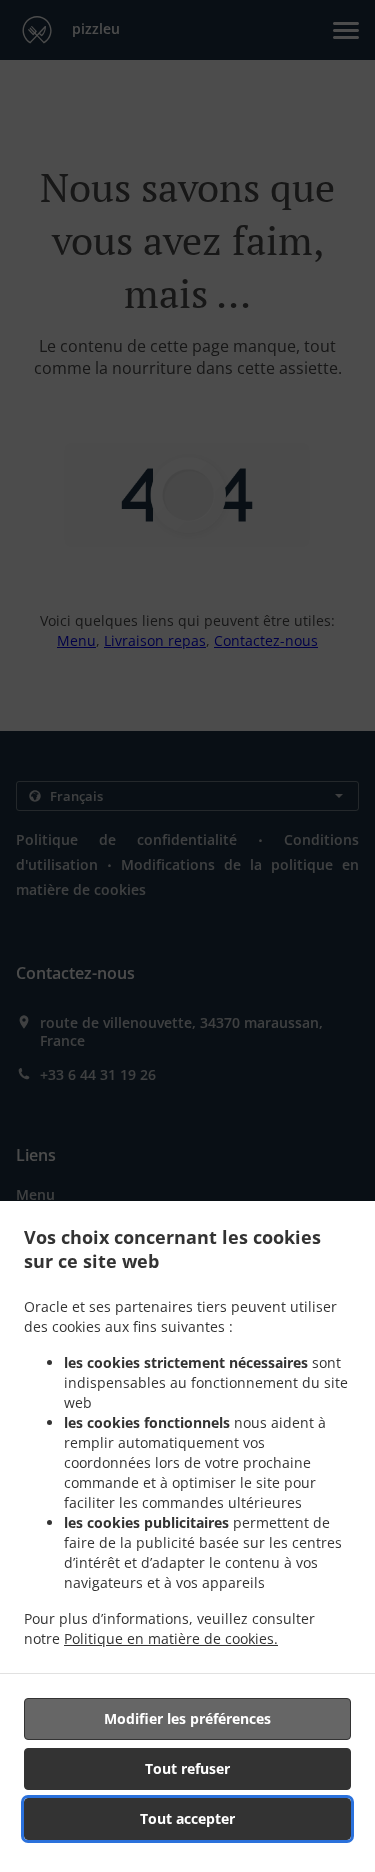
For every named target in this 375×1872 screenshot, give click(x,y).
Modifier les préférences (187, 1718)
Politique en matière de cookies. (171, 1638)
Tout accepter (187, 1818)
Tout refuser (187, 1768)
